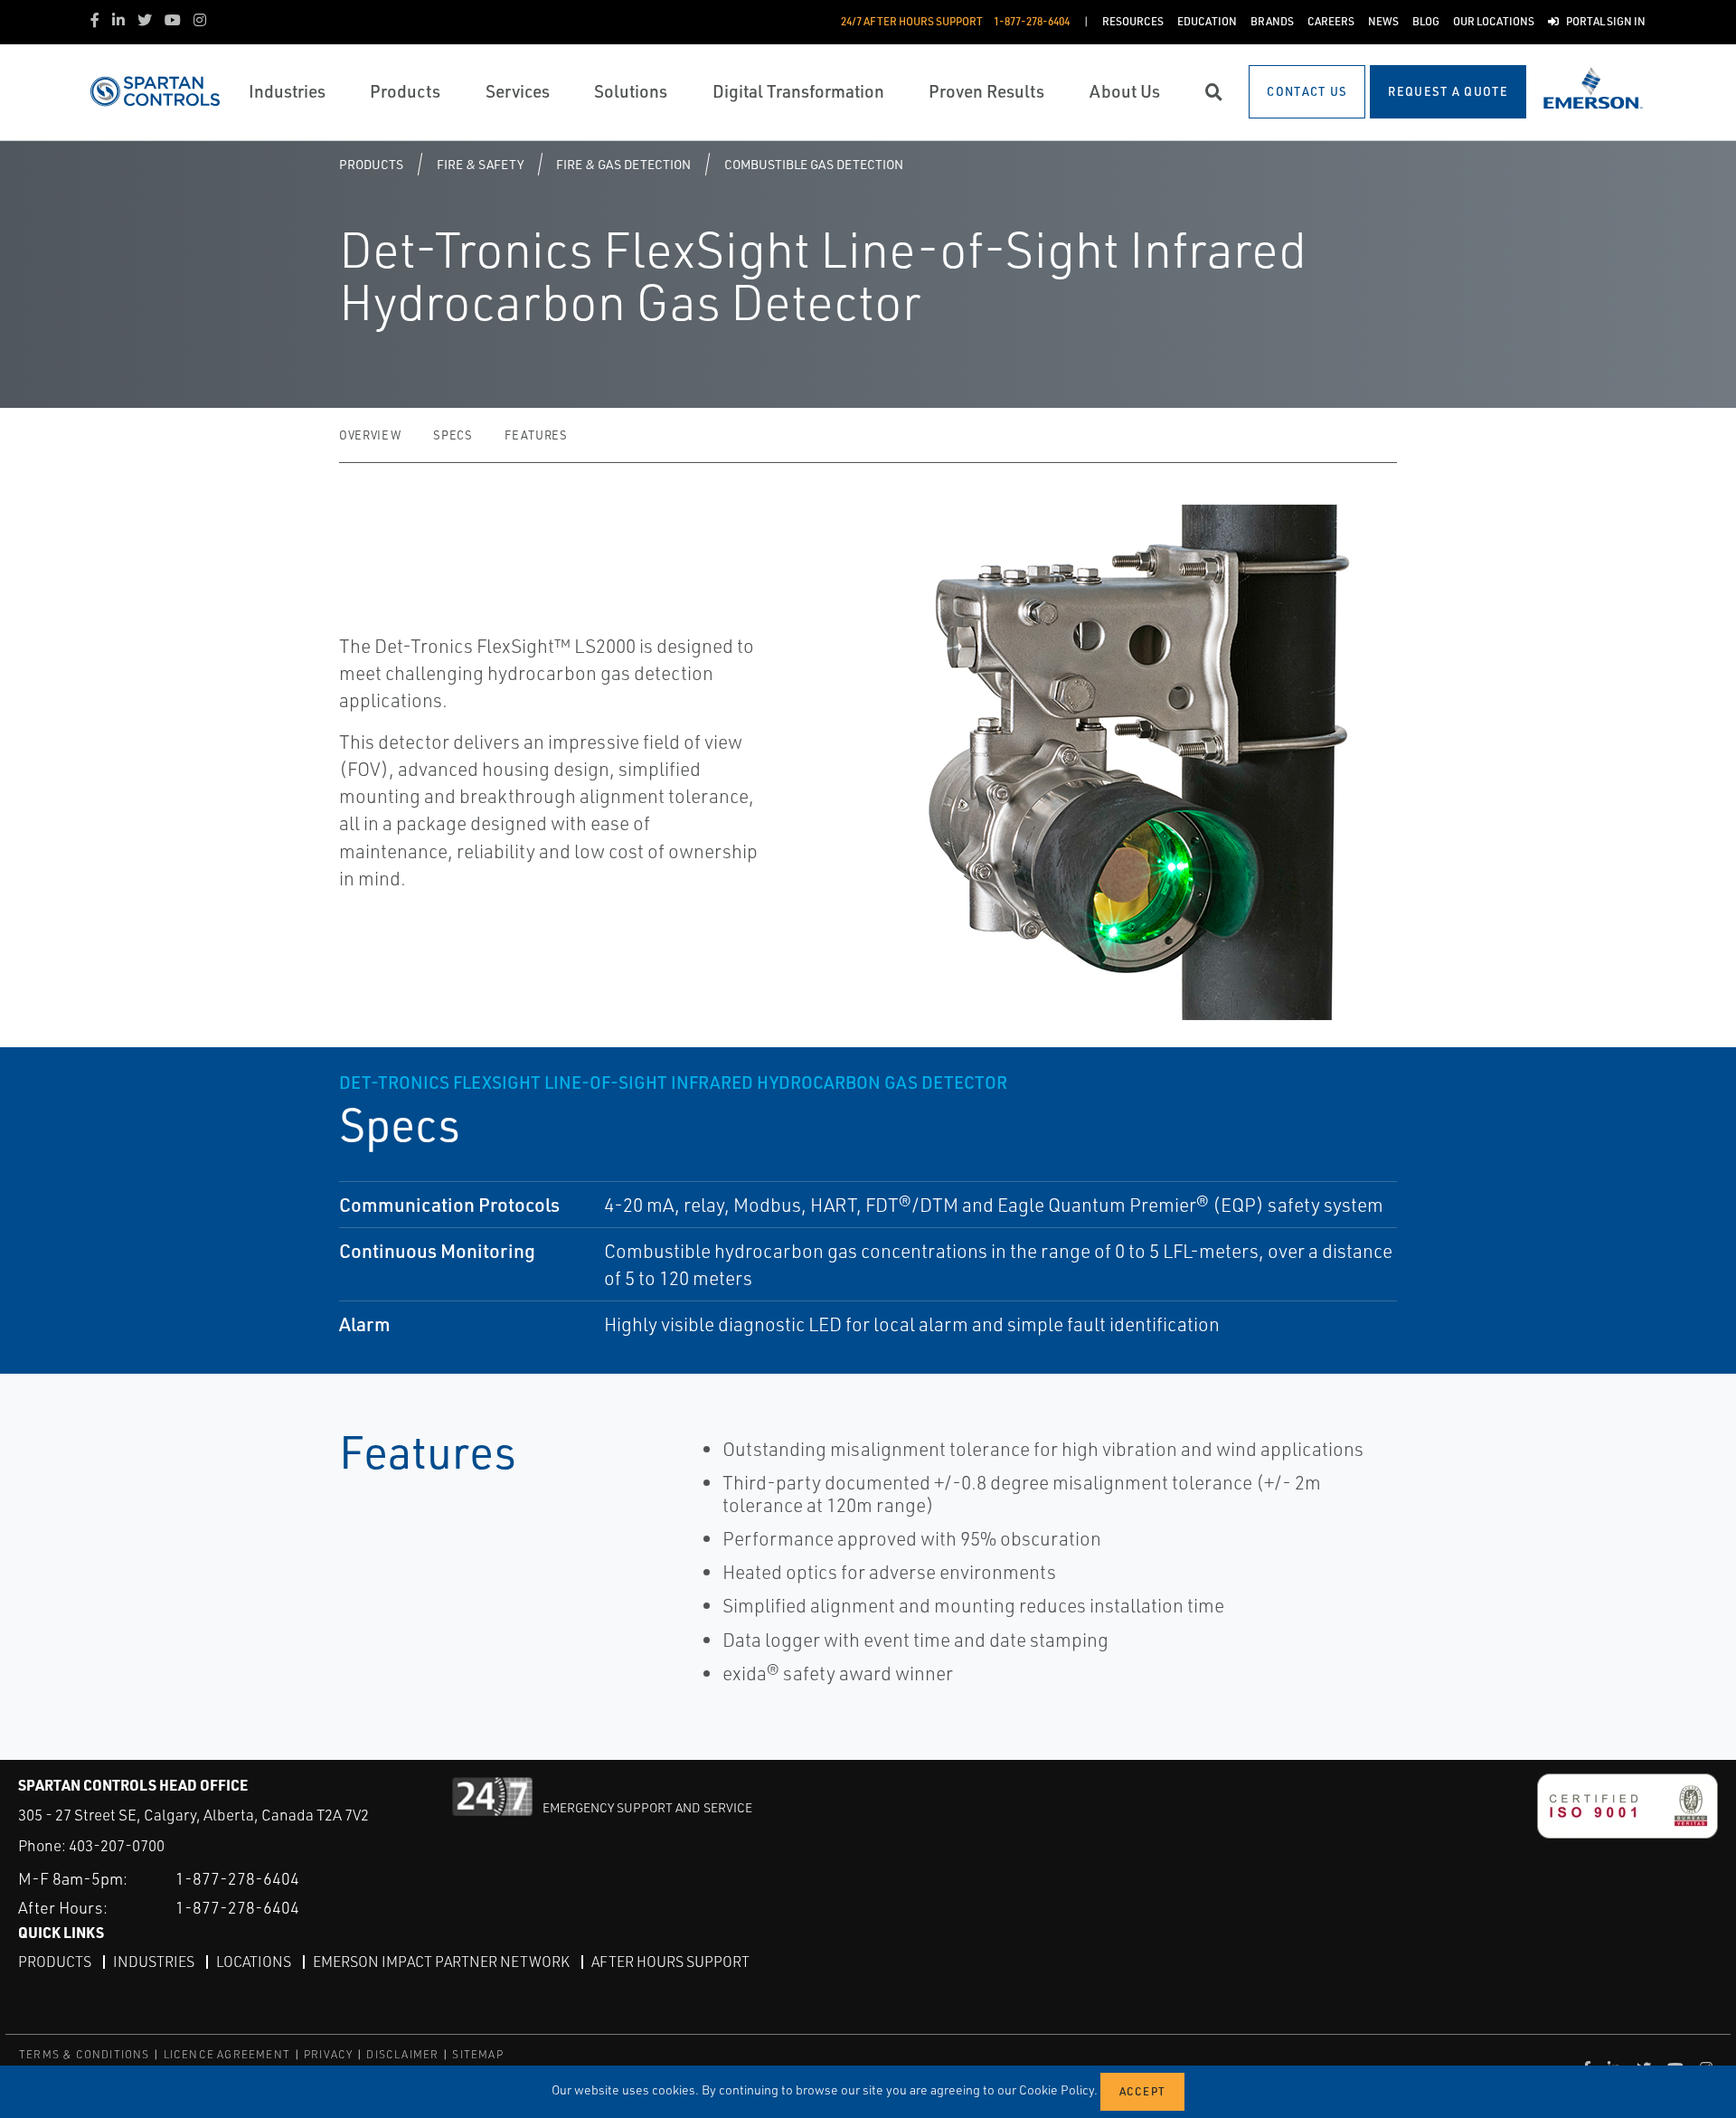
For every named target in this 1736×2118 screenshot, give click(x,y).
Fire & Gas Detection (623, 164)
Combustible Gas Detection (814, 164)
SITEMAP (477, 2054)
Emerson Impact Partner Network (441, 1962)
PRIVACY (328, 2054)
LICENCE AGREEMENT (227, 2054)
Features (536, 435)
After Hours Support (670, 1962)
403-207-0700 (117, 1845)
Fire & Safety (480, 164)
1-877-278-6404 (237, 1878)
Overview (370, 435)
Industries (154, 1962)
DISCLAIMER (402, 2054)
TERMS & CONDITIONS (85, 2054)
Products (371, 164)
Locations (254, 1962)
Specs (453, 435)
